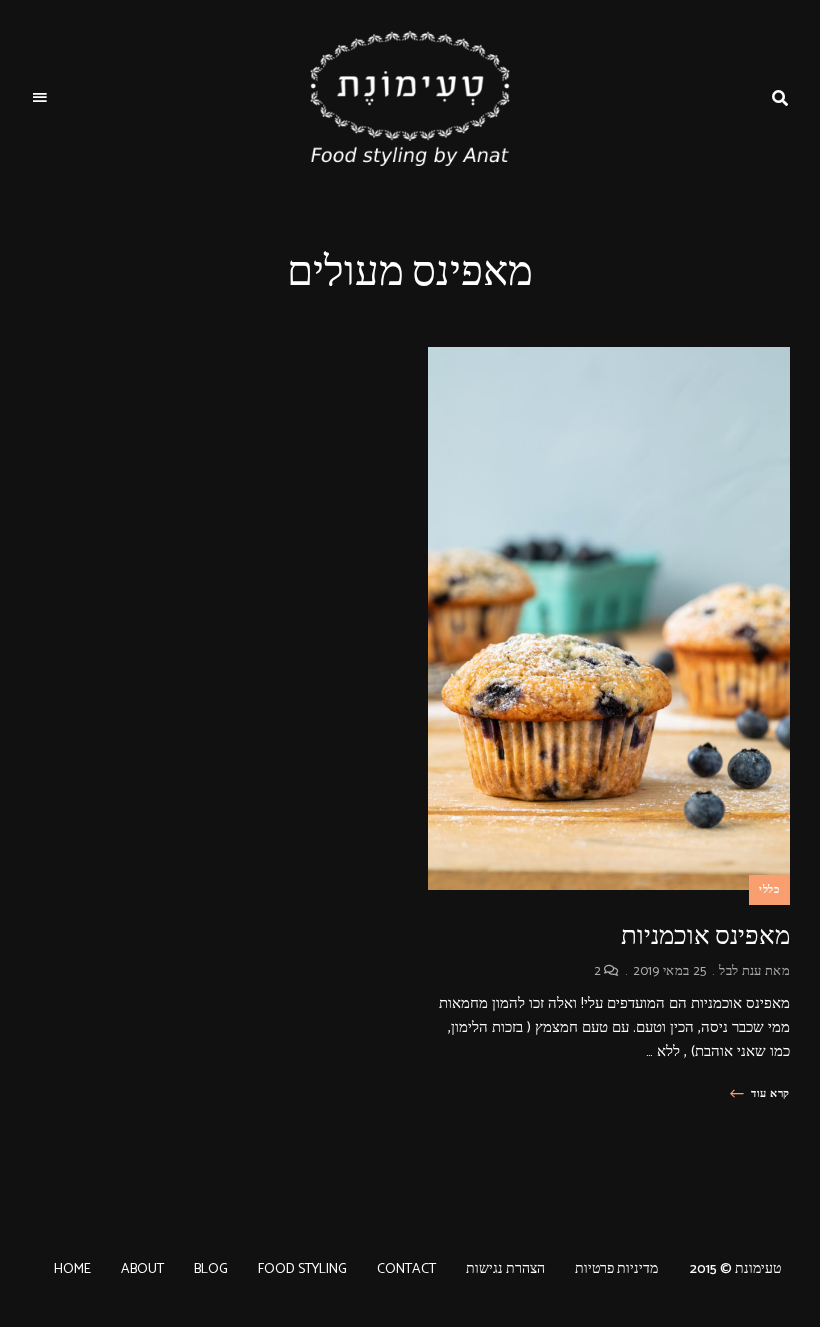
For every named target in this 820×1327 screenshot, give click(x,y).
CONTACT (406, 1269)
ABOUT (142, 1269)
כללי (769, 890)
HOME (72, 1269)
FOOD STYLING (302, 1269)
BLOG (211, 1269)
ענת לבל (740, 971)
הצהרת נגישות (505, 1269)
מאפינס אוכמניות (705, 935)
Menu (40, 98)
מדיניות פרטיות (616, 1269)
